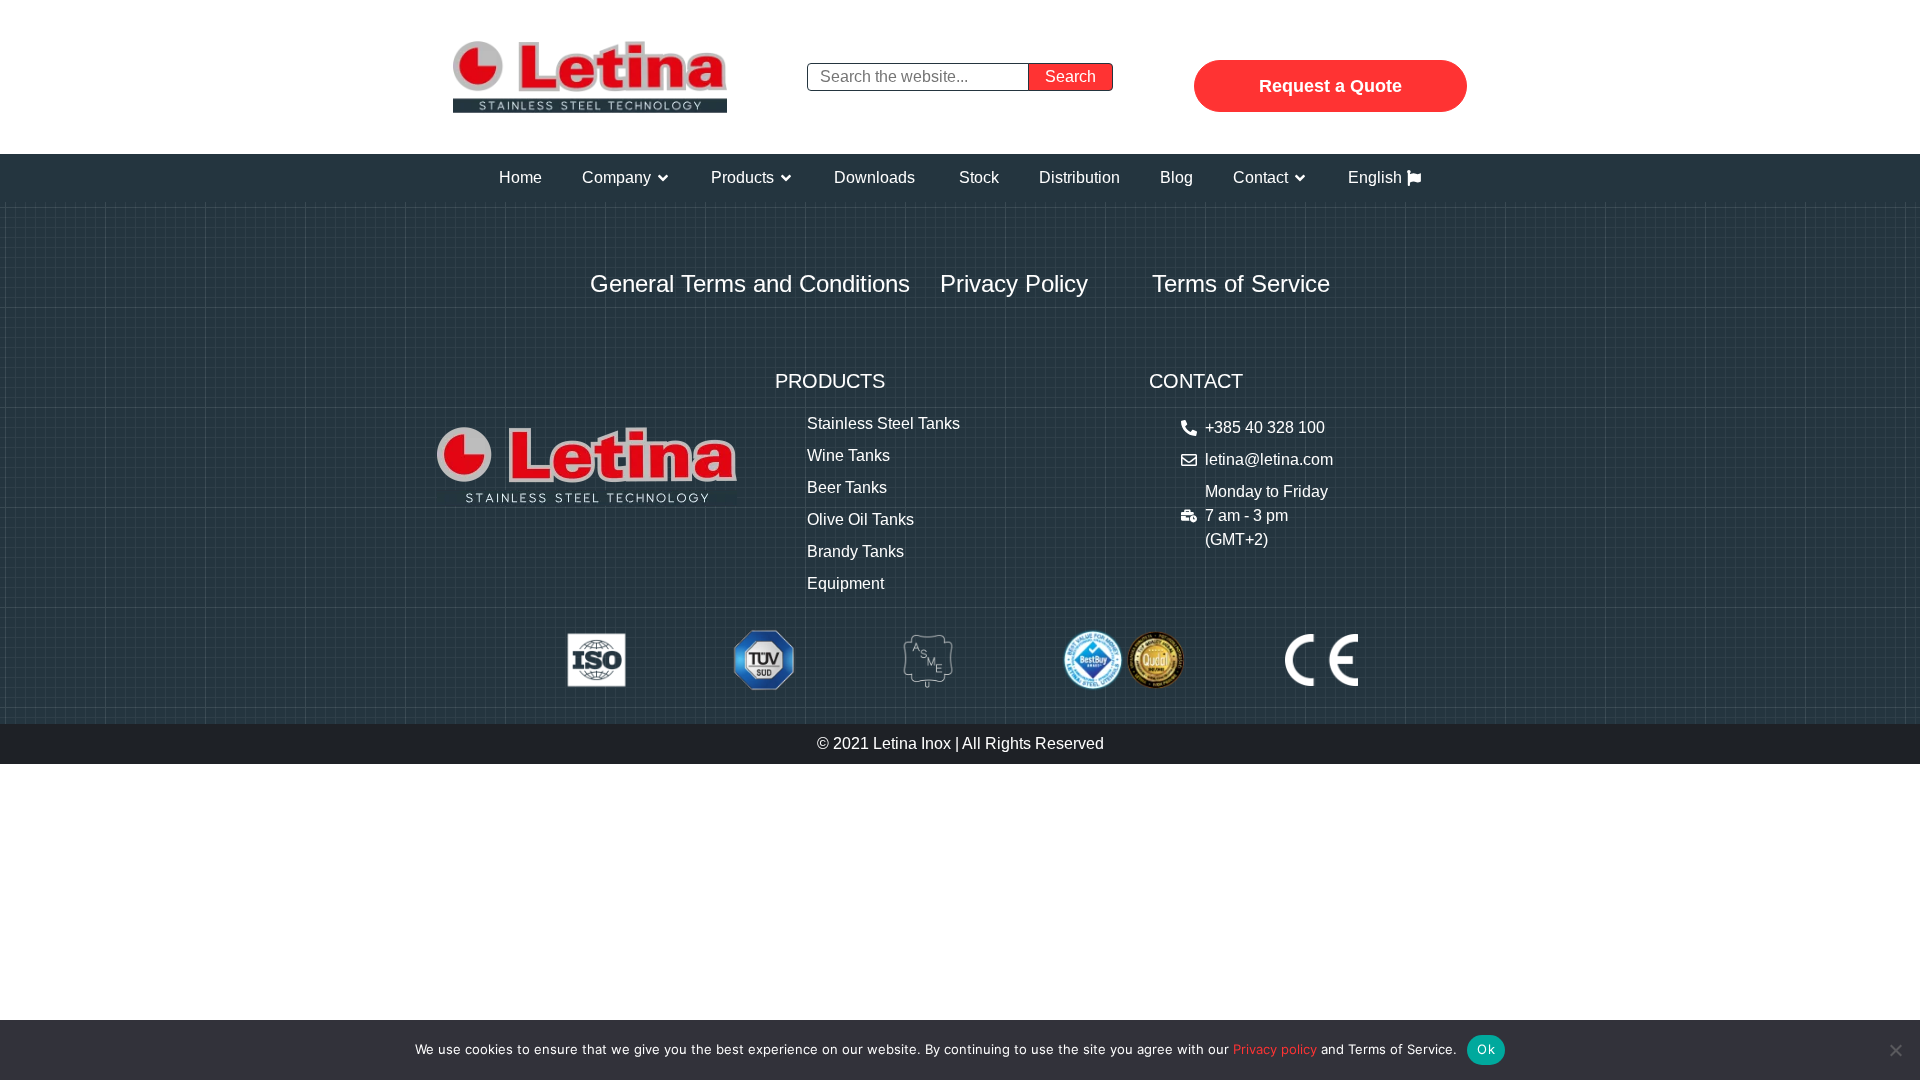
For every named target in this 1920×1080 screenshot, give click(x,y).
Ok (1486, 1049)
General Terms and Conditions (750, 283)
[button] (626, 178)
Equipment (845, 583)
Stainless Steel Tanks (883, 423)
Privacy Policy (1014, 283)
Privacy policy (1275, 1049)
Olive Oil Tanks (860, 519)
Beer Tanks (847, 487)
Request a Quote (1330, 86)
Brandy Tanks (855, 551)
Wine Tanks (848, 455)
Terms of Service (1241, 283)
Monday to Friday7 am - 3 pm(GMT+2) (1266, 515)
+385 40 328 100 (1265, 427)
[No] (1895, 1050)
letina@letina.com (1269, 459)
